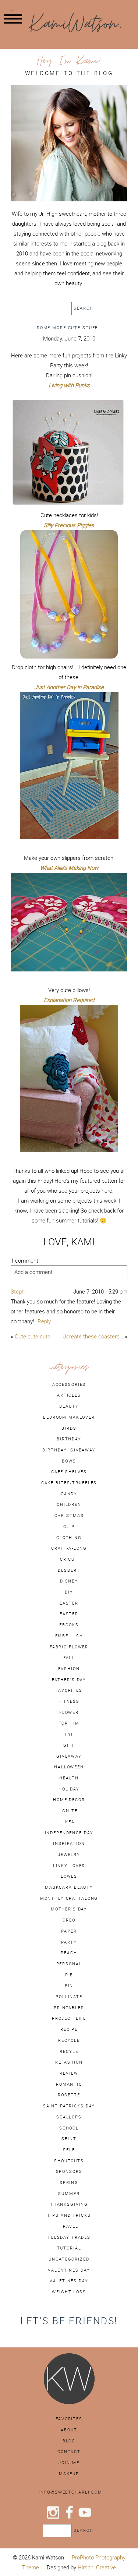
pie (69, 1975)
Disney (69, 1581)
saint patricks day (69, 2106)
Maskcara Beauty (69, 1887)
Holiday (69, 1789)
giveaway (69, 1756)
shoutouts (69, 2161)
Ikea (69, 1822)
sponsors (69, 2171)
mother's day (69, 1909)
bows (69, 1461)
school (69, 2128)
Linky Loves (69, 1866)
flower (69, 1712)
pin (69, 1986)
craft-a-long (69, 1548)
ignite (69, 1811)
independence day (69, 1833)
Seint (69, 2139)
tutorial (69, 2248)
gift (69, 1745)
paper (69, 1931)
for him (69, 1723)
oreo (69, 1920)
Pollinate (69, 1997)
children (69, 1504)
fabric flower (69, 1647)
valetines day (69, 2281)
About (69, 2430)
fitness (69, 1701)
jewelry (69, 1855)
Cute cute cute (33, 1336)
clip (69, 1527)
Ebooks (69, 1625)
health (69, 1778)
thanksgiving (69, 2204)
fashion (69, 1669)
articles (69, 1395)
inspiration (69, 1843)
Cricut (69, 1559)
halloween (69, 1767)
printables (69, 2008)
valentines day (69, 2270)
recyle (69, 2051)
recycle (69, 2040)
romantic (69, 2084)
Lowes (69, 1876)
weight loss (69, 2292)
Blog (69, 2441)
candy (69, 1494)
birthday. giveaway (69, 1450)
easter (69, 1603)
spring (69, 2182)
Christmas (69, 1515)
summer (69, 2194)
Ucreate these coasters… (93, 1336)
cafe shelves (69, 1472)
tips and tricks (69, 2215)
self (69, 2150)
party (69, 1942)
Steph (18, 1291)
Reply (44, 1321)
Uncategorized (69, 2259)
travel (69, 2226)
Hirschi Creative (97, 2567)
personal (69, 1964)
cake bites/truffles (69, 1483)
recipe (69, 2029)
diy (69, 1592)
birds (69, 1428)
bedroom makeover (69, 1417)
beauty (69, 1406)
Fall (69, 1658)
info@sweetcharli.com (70, 2492)
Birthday (69, 1439)
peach (69, 1953)
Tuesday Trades (69, 2237)
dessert (69, 1570)
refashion (69, 2062)
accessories (69, 1384)
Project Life (69, 2018)
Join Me (69, 2463)
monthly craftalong (69, 1898)
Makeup (69, 2474)
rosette (69, 2095)
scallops (69, 2117)
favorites (69, 1690)
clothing (69, 1538)
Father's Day (69, 1680)
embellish (69, 1636)
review (69, 2073)
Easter (69, 1614)
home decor (69, 1800)
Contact (69, 2452)
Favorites (69, 2419)
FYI (69, 1734)
